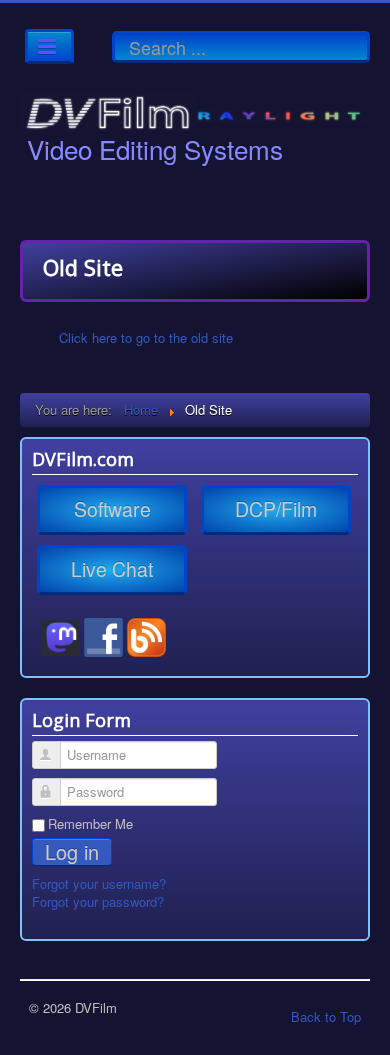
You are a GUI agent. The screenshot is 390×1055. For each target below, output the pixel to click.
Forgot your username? (99, 883)
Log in (72, 852)
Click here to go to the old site (146, 337)
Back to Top (326, 1016)
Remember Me (90, 824)
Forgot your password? (98, 901)
